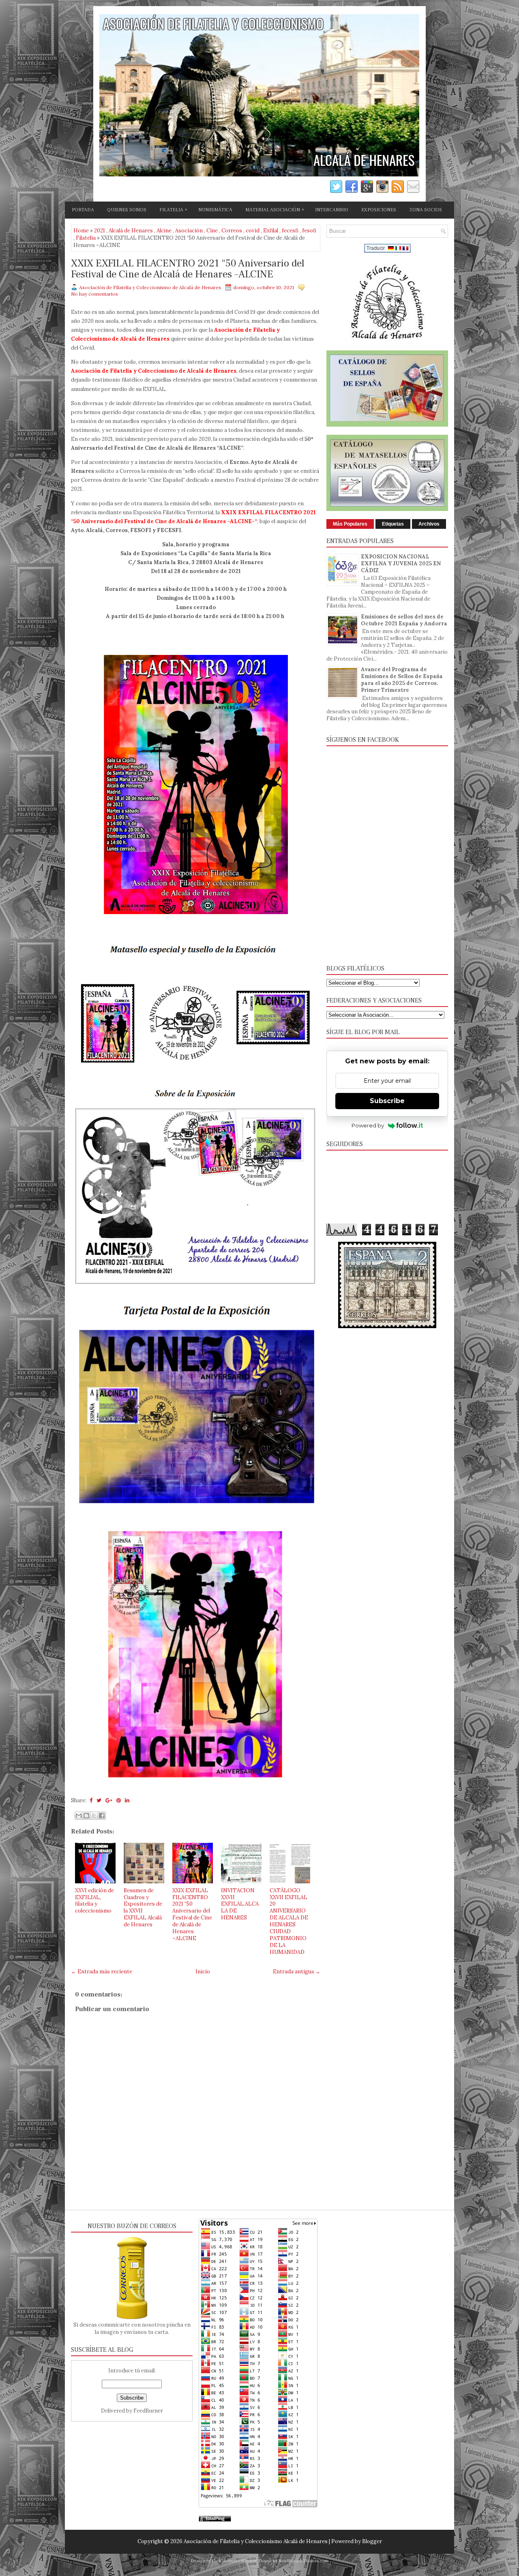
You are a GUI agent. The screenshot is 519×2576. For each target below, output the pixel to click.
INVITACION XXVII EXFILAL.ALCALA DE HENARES (240, 1904)
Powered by (368, 1125)
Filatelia (86, 238)
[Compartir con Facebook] (102, 1816)
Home (81, 231)
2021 (100, 231)
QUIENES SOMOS (127, 210)
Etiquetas (393, 524)
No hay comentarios (94, 294)
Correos (232, 231)
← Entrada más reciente (102, 1972)
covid (253, 231)
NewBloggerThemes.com (303, 2561)
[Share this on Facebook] (91, 1800)
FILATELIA (173, 210)
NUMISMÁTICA (215, 210)
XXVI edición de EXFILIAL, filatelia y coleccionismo (94, 1901)
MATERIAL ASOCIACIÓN (275, 210)
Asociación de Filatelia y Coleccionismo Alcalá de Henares (256, 2541)
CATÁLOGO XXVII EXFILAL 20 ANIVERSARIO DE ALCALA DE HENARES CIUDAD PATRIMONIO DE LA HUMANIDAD (289, 1921)
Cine (212, 231)
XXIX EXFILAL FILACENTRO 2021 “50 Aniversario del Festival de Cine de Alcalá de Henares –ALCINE (188, 269)
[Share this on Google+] (109, 1800)
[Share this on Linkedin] (127, 1800)
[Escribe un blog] (86, 1816)
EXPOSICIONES (379, 210)
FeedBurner (148, 2411)
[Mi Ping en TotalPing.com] (215, 2520)
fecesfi (290, 231)
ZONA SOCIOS (426, 210)
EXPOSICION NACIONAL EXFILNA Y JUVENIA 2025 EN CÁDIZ (401, 563)
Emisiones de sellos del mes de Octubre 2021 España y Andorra (404, 620)
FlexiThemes (225, 2561)
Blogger (372, 2541)
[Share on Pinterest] (119, 1800)
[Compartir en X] (94, 1816)
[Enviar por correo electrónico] (79, 1816)
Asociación (189, 231)
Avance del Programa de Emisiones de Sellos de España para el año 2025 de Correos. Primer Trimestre (402, 680)
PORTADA (83, 210)
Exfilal (271, 231)
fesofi (309, 231)
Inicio (203, 1972)
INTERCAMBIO (332, 210)
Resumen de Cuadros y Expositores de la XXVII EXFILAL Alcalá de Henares (143, 1907)
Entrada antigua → (297, 1972)
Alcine (164, 231)
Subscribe (387, 1101)
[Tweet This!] (99, 1800)
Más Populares (350, 524)
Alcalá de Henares (131, 231)
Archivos (429, 524)
